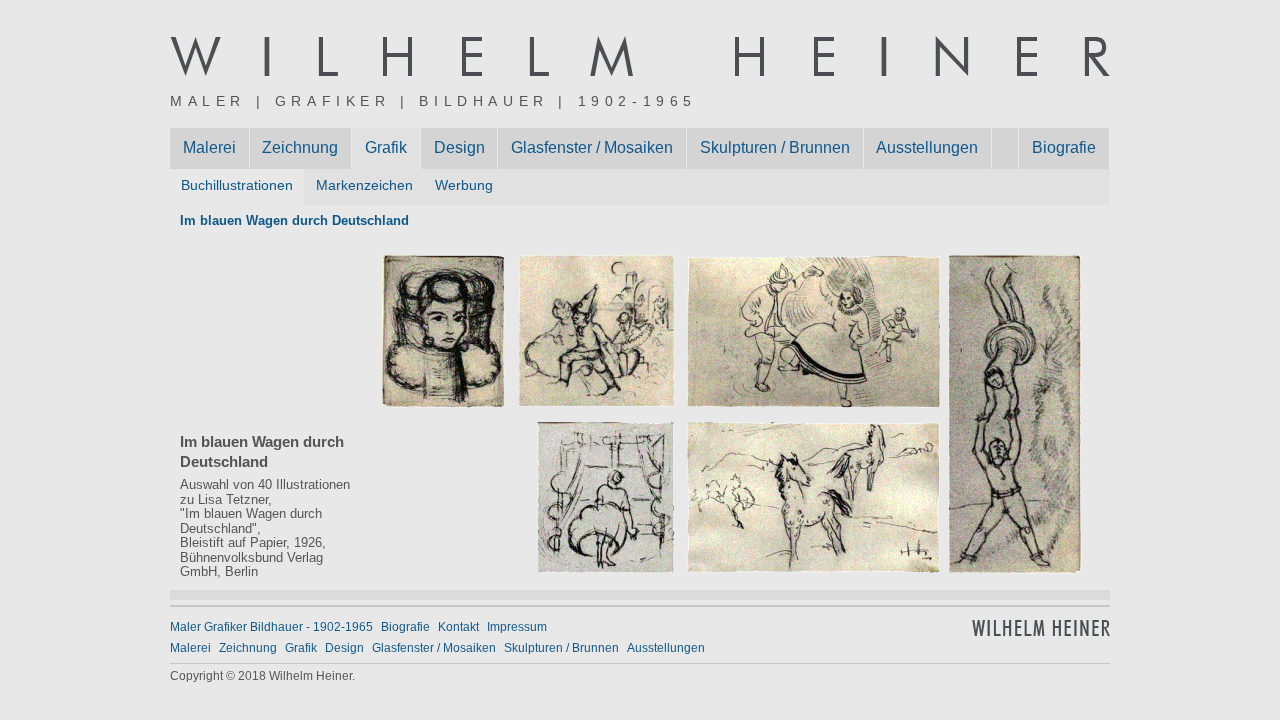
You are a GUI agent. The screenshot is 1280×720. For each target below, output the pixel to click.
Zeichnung (300, 147)
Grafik (386, 147)
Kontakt (458, 627)
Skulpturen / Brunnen (775, 147)
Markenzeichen (364, 185)
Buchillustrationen (237, 185)
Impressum (517, 627)
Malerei (209, 147)
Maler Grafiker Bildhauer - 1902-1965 (271, 627)
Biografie (1064, 147)
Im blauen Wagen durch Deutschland (294, 220)
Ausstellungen (927, 147)
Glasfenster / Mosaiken (592, 147)
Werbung (464, 185)
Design (459, 147)
